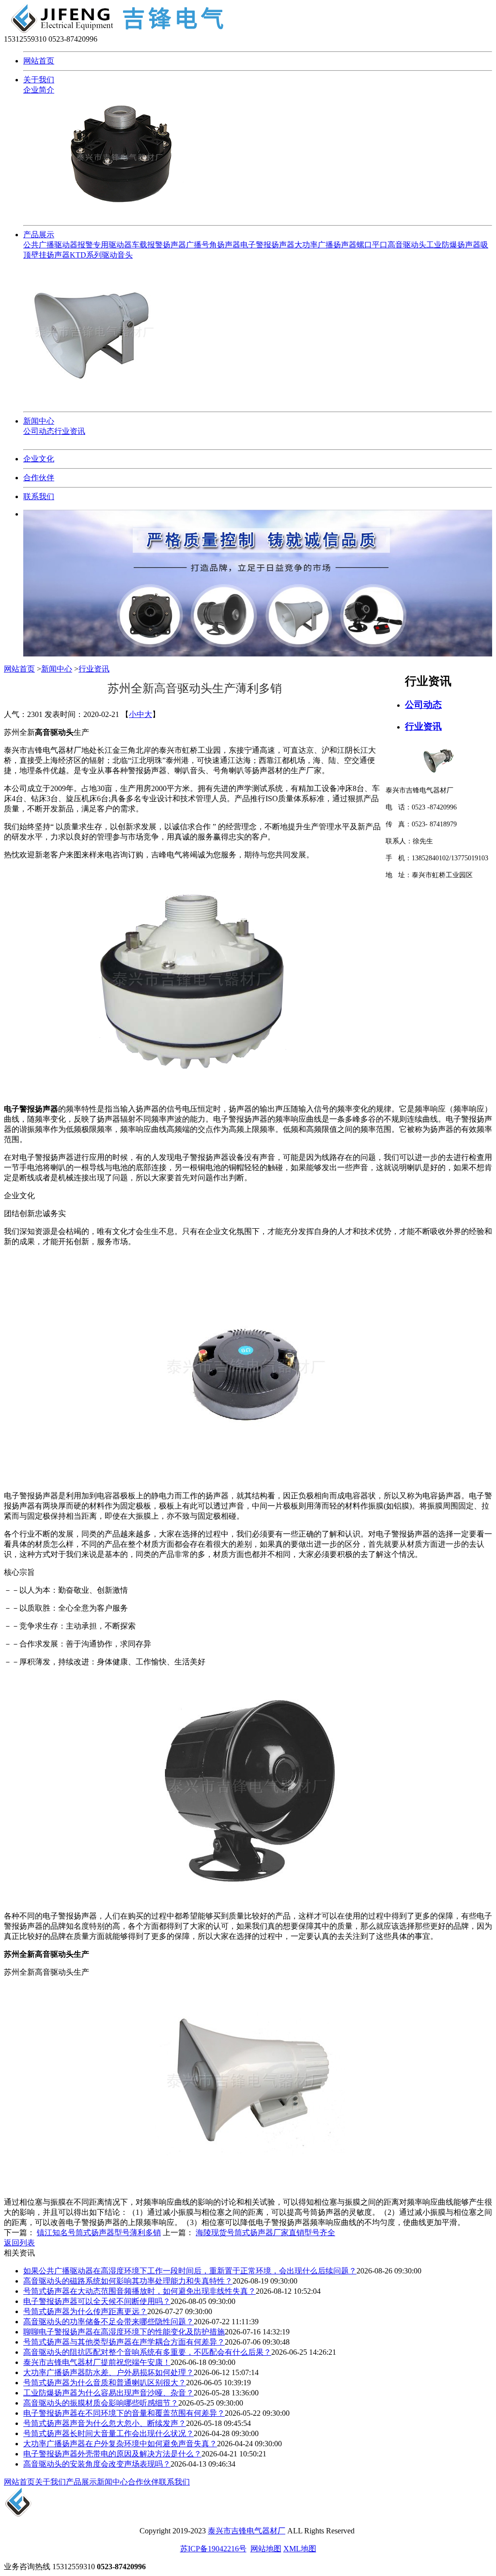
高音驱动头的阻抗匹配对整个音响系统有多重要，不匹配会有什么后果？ (147, 2352)
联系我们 (39, 496)
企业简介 (39, 90)
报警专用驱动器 (105, 245)
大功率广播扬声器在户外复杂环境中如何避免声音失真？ (120, 2444)
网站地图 (266, 2549)
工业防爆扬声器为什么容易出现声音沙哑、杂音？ (108, 2393)
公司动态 (39, 431)
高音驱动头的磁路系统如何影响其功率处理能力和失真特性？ (128, 2281)
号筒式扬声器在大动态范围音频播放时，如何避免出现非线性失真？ (139, 2291)
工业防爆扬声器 (453, 245)
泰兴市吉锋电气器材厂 (247, 2531)
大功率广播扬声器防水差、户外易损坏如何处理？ (108, 2372)
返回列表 (19, 2243)
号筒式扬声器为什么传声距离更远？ (85, 2311)
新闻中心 (39, 421)
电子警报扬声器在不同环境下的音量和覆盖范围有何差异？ (124, 2413)
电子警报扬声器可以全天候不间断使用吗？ (97, 2301)
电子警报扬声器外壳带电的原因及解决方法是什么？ (112, 2454)
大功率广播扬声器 (325, 245)
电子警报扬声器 (267, 245)
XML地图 (300, 2549)
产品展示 (39, 235)
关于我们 (39, 80)
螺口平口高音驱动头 (391, 245)
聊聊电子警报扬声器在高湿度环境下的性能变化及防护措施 (124, 2332)
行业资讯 (70, 431)
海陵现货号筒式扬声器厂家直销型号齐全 (265, 2233)
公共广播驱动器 (50, 245)
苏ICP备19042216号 (213, 2549)
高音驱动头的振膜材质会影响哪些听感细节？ (101, 2403)
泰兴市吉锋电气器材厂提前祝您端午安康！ (97, 2362)
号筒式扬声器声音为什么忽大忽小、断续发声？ (105, 2423)
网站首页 (39, 61)
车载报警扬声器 (159, 245)
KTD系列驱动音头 (101, 255)
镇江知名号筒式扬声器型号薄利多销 (99, 2233)
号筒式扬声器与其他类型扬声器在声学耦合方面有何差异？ (124, 2342)
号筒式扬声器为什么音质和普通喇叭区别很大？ (105, 2383)
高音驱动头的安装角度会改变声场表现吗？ (97, 2464)
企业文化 (39, 459)
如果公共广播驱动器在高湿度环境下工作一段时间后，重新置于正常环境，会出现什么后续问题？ (190, 2271)
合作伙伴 (39, 478)
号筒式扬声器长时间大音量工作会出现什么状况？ (108, 2433)
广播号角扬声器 (213, 245)
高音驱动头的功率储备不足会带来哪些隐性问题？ (108, 2322)
